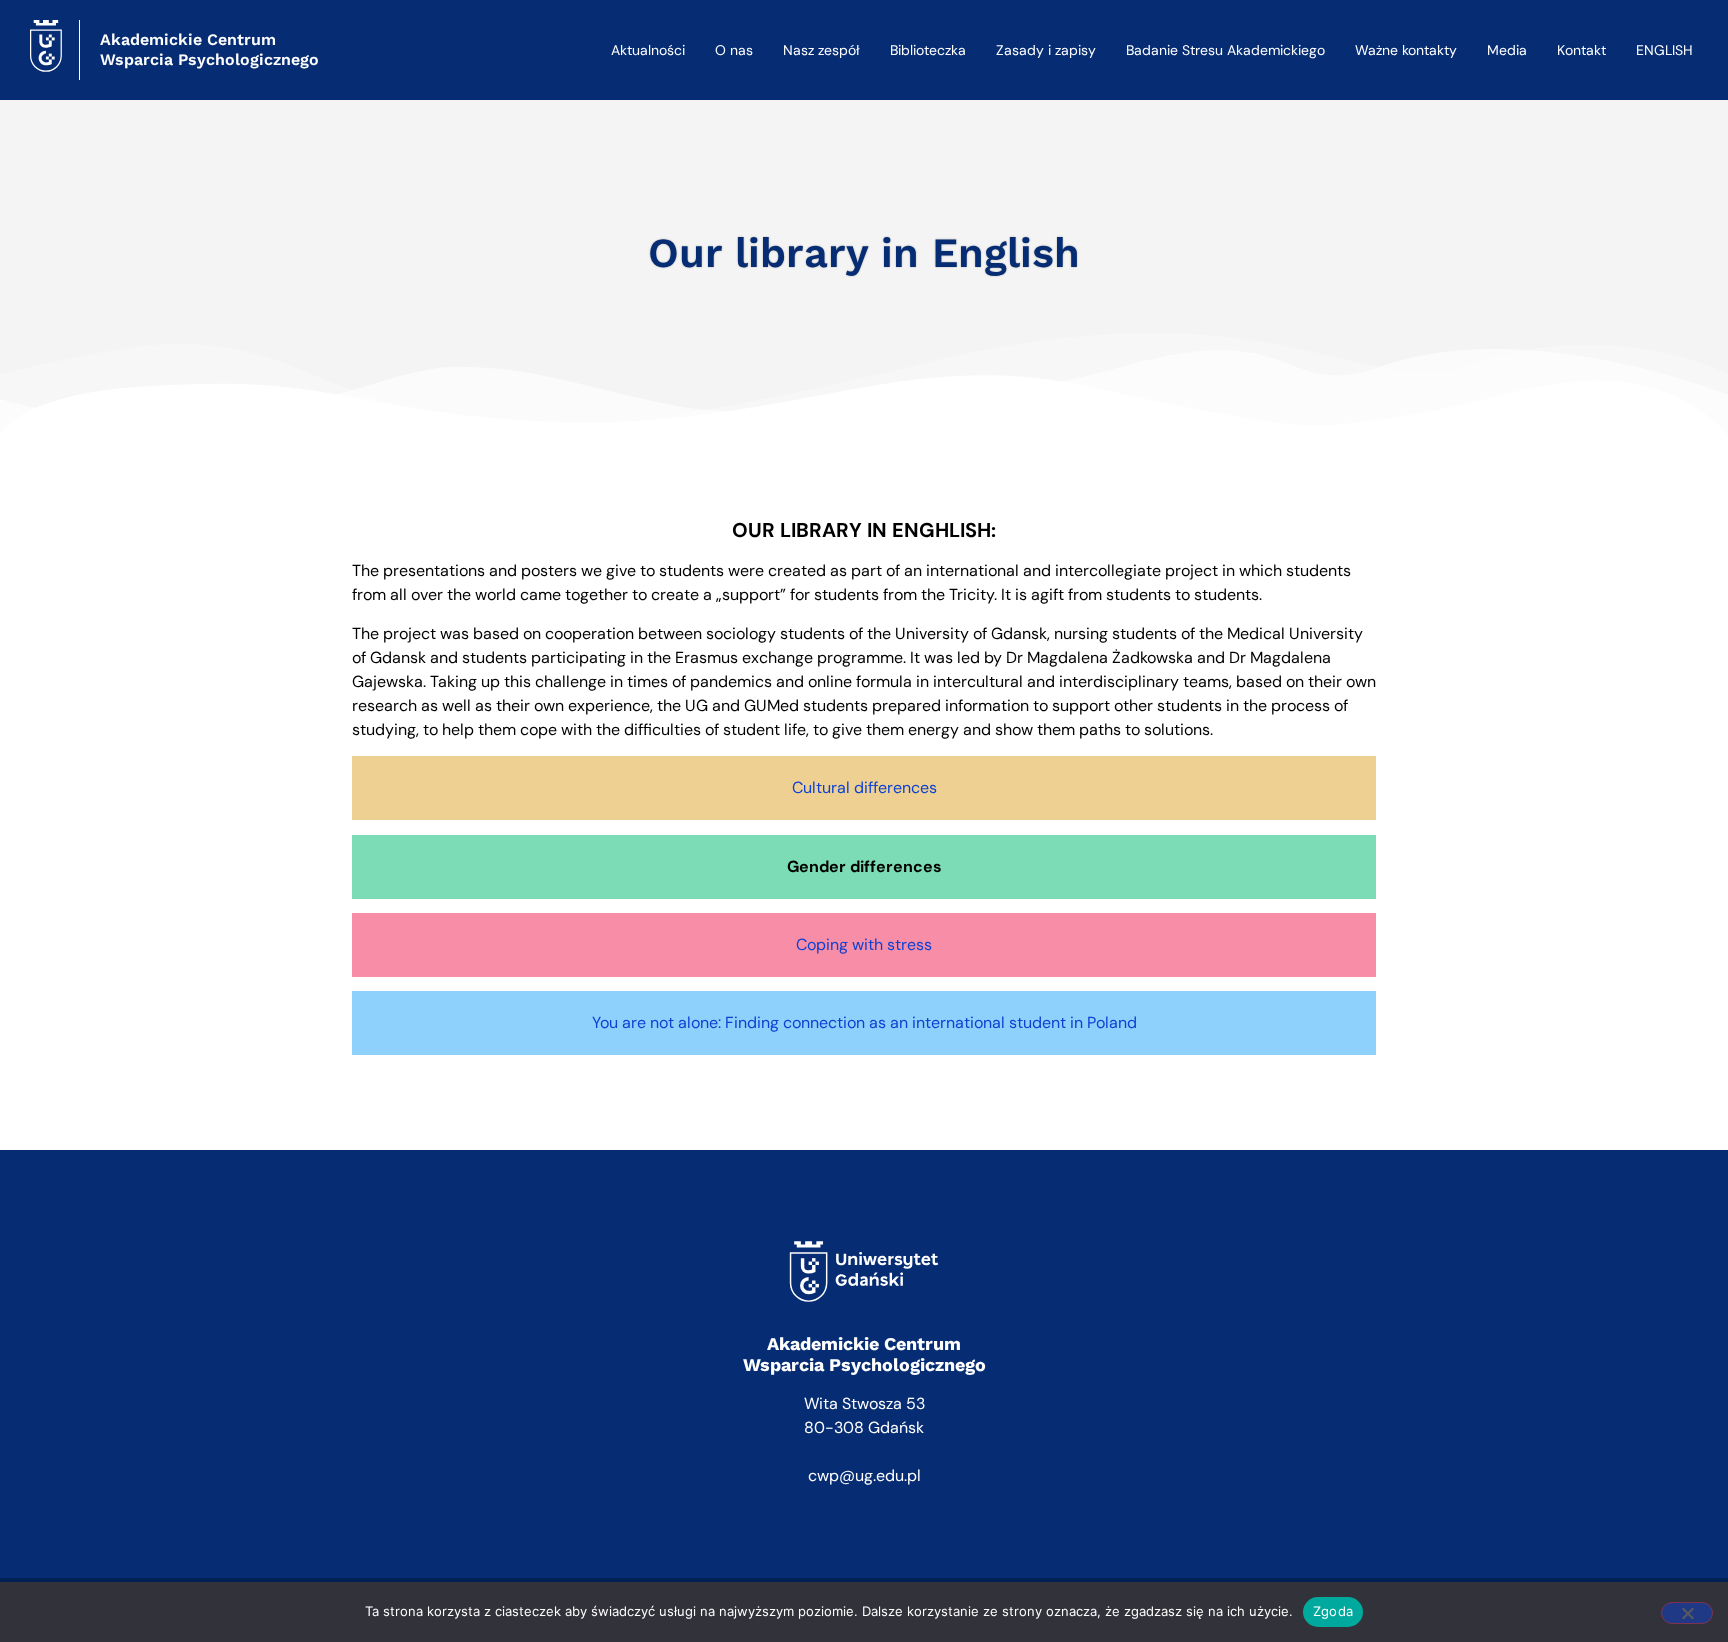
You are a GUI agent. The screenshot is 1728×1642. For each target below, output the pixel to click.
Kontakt (1581, 50)
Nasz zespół (821, 50)
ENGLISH (1664, 50)
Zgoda (1333, 1611)
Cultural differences (864, 787)
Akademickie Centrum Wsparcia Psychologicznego (209, 49)
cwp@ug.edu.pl (864, 1475)
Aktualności (648, 50)
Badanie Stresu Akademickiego (1225, 50)
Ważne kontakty (1406, 50)
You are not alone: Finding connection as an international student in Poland (864, 1022)
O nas (734, 50)
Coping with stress (864, 944)
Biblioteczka (928, 50)
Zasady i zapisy (1046, 50)
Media (1507, 50)
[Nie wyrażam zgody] (1687, 1613)
